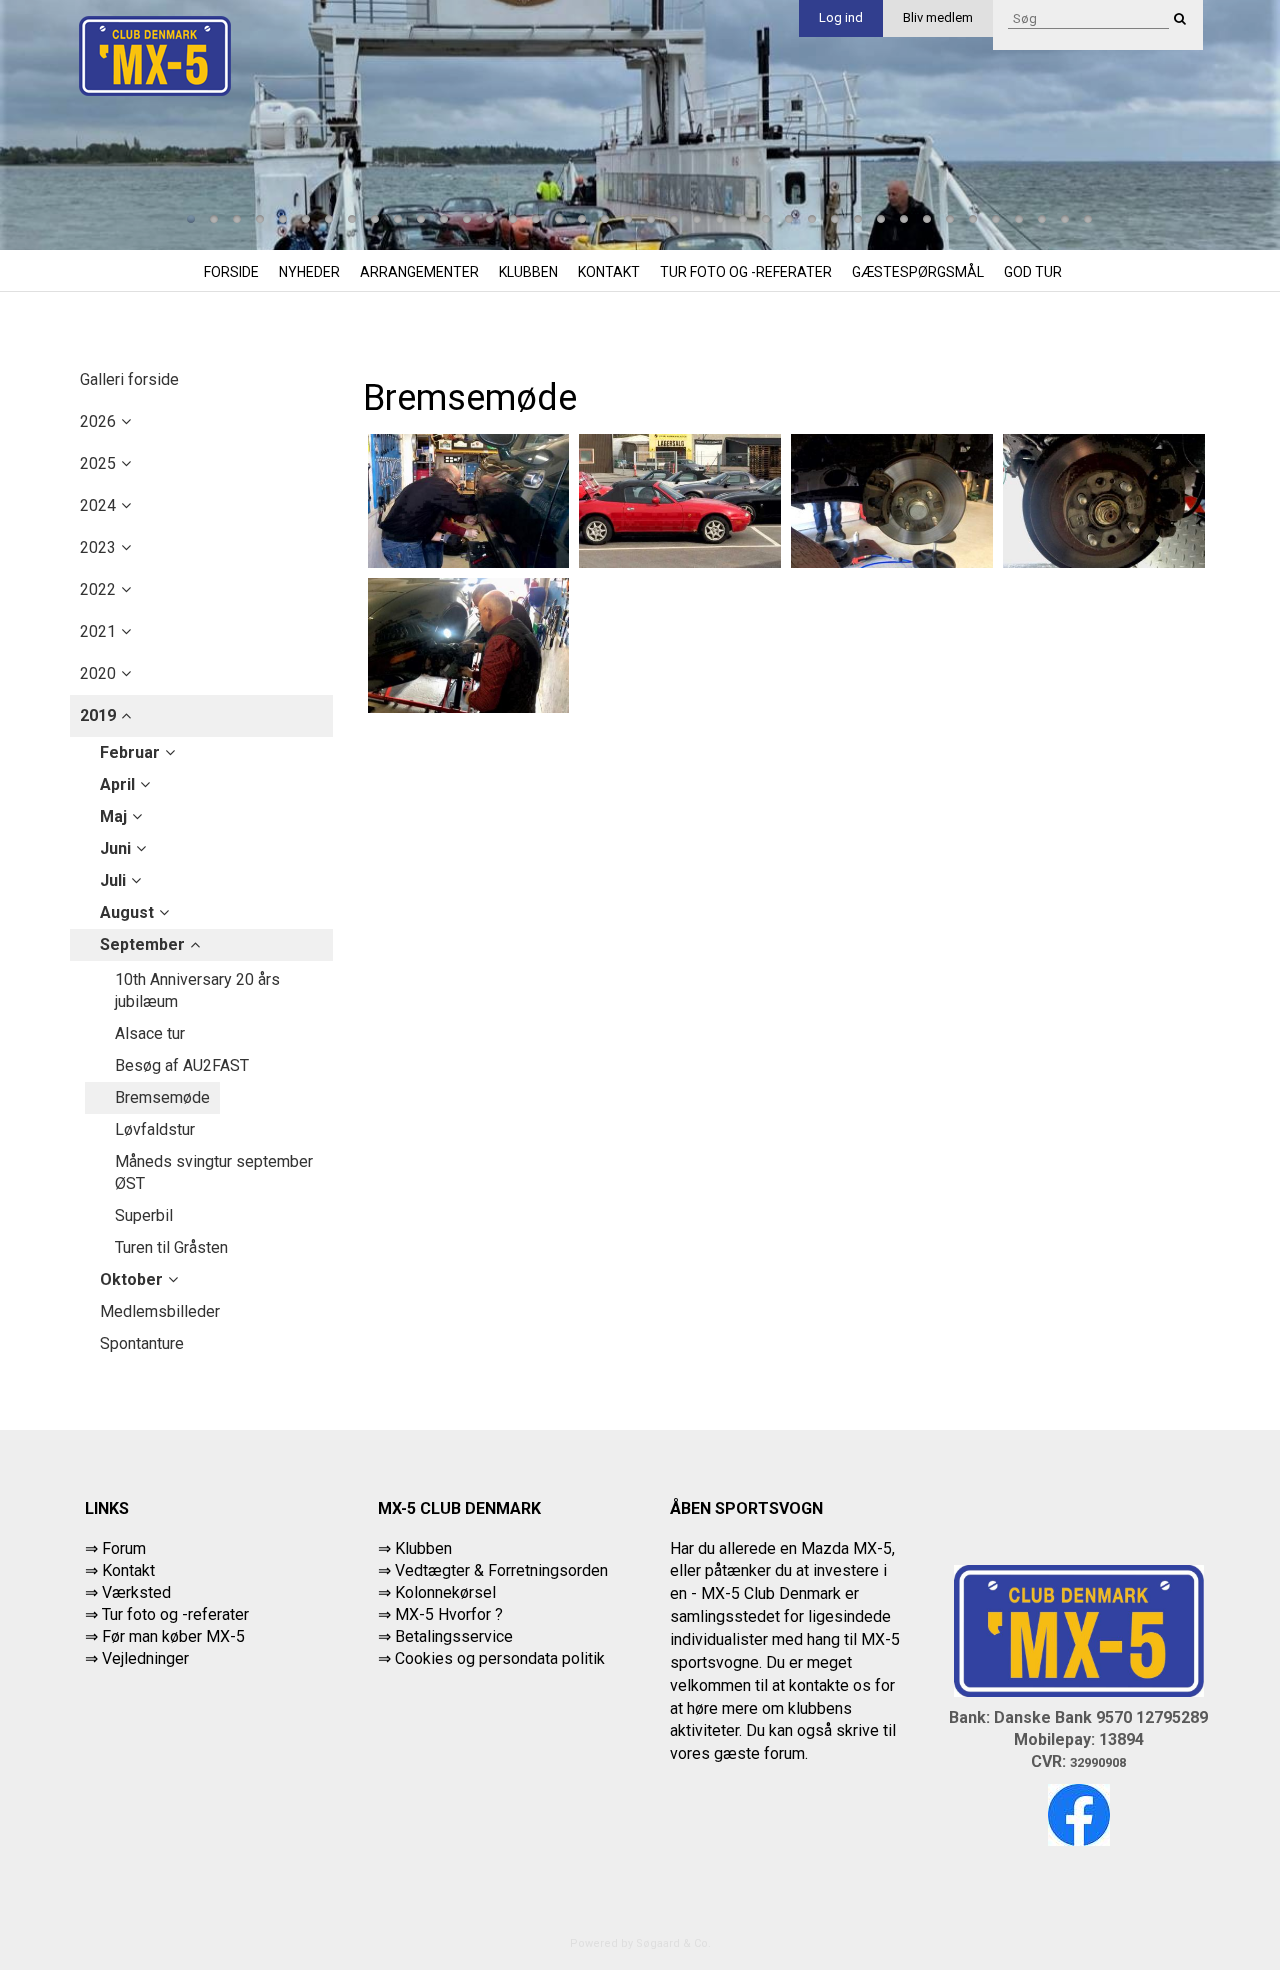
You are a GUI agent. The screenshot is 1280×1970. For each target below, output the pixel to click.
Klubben (528, 272)
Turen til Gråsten (171, 1247)
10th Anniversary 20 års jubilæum (197, 990)
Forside (231, 272)
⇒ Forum (115, 1548)
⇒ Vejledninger (137, 1658)
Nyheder (309, 272)
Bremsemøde (162, 1097)
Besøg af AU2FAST (182, 1065)
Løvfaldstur (155, 1129)
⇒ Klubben (415, 1548)
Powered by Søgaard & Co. (640, 1943)
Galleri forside (129, 379)
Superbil (144, 1215)
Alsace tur (150, 1033)
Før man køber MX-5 (173, 1636)
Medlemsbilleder (160, 1311)
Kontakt (609, 272)
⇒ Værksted (128, 1592)
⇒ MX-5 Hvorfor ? (440, 1614)
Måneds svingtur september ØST (214, 1172)
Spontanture (142, 1343)
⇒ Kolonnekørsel (437, 1592)
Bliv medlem (938, 17)
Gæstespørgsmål (918, 272)
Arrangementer (419, 272)
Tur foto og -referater (746, 272)
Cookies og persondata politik (500, 1658)
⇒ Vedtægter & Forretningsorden (493, 1570)
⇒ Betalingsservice (445, 1636)
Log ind (841, 17)
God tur (1033, 272)
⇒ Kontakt (120, 1570)
